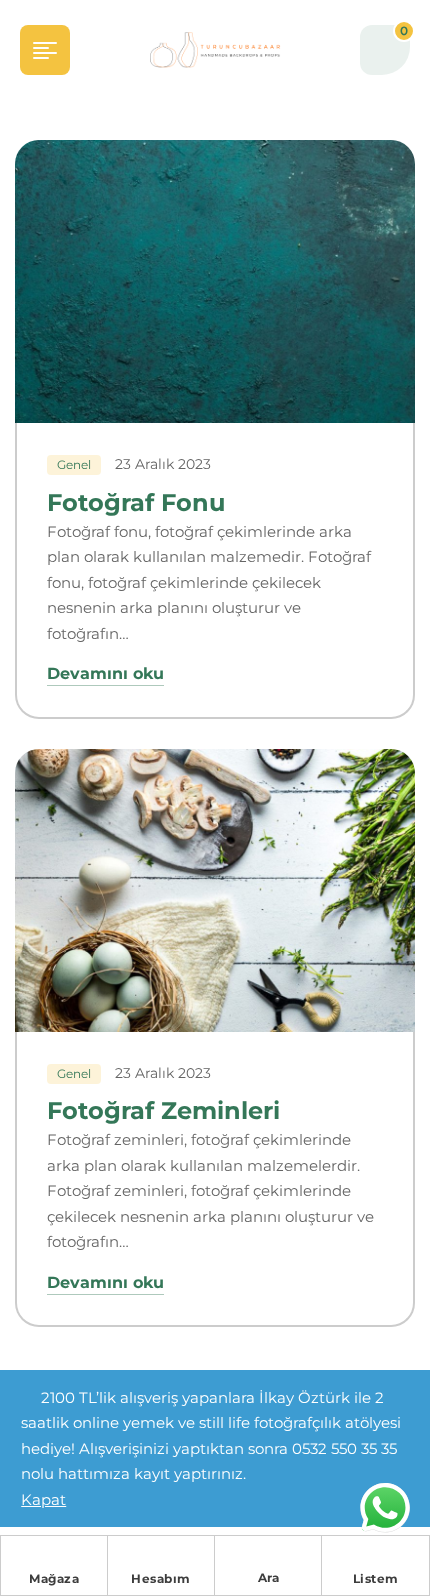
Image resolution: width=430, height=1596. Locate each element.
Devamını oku (105, 673)
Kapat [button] (43, 1499)
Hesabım (161, 1578)
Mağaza (54, 1578)
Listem (376, 1578)
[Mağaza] (54, 1556)
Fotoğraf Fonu (136, 502)
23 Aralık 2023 (163, 464)
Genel (74, 464)
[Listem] (376, 1556)
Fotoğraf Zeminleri (163, 1110)
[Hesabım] (161, 1556)
